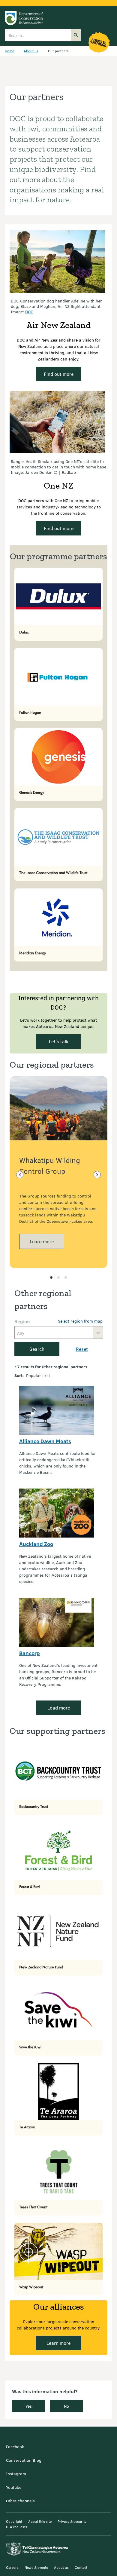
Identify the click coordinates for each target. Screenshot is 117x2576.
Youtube (14, 2487)
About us (31, 51)
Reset (82, 1349)
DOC (29, 312)
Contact (81, 2567)
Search (37, 1349)
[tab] (51, 1277)
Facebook (15, 2447)
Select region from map (80, 1321)
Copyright (14, 2521)
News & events (36, 2567)
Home (9, 51)
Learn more (42, 1241)
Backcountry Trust (34, 1806)
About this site (40, 2521)
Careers (12, 2567)
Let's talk (59, 1041)
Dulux (24, 632)
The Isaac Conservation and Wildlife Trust (53, 873)
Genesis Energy (32, 792)
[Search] (76, 35)
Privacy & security (72, 2521)
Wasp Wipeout (31, 2287)
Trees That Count (33, 2207)
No (66, 2406)
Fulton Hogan (30, 712)
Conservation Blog (24, 2460)
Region (22, 1321)
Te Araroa (27, 2127)
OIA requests (17, 2527)
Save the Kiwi (30, 2047)
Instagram (16, 2474)
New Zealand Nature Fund (41, 1967)
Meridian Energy (33, 953)
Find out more (59, 374)
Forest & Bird (29, 1887)
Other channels (20, 2501)
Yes (29, 2406)
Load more (59, 1708)
